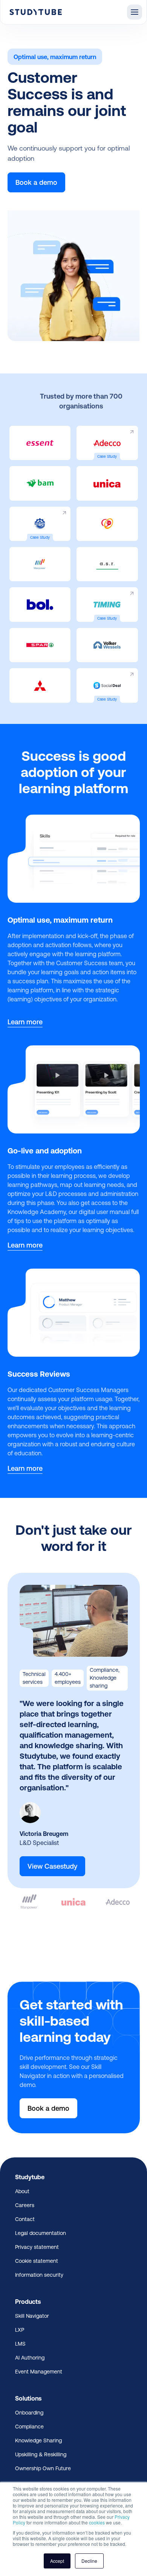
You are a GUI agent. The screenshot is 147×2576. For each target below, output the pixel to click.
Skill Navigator (32, 2316)
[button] (135, 12)
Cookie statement (37, 2261)
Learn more (25, 1022)
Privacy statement (37, 2247)
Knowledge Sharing (38, 2440)
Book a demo (36, 182)
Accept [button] (57, 2561)
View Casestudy (52, 1866)
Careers (25, 2205)
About (22, 2191)
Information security (39, 2275)
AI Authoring (30, 2358)
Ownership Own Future (43, 2468)
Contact (25, 2219)
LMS (20, 2344)
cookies (97, 2522)
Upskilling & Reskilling (41, 2454)
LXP (20, 2330)
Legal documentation (41, 2233)
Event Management (39, 2372)
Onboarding (29, 2413)
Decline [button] (89, 2561)
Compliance (29, 2427)
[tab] (30, 1893)
